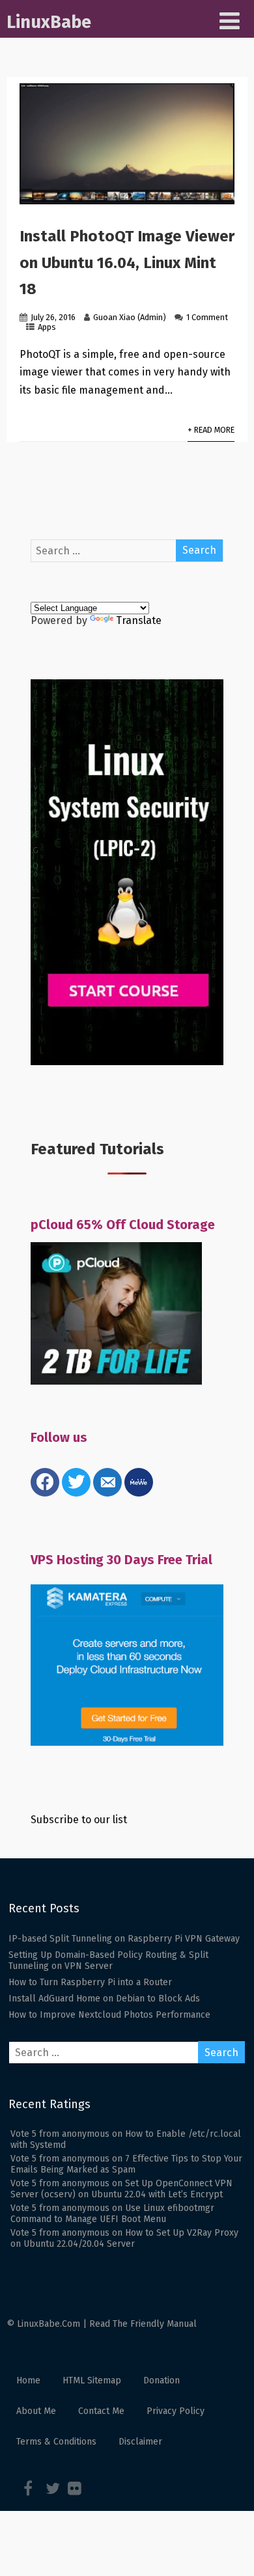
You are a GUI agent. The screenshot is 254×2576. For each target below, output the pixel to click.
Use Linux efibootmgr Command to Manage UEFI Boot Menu (112, 2214)
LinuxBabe (49, 22)
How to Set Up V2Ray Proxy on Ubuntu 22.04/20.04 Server (124, 2238)
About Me (36, 2411)
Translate (139, 620)
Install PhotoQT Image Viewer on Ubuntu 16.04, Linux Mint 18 (127, 263)
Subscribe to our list (79, 1820)
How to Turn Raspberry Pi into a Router (90, 1982)
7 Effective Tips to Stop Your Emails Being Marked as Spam (126, 2164)
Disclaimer (140, 2442)
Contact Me (101, 2411)
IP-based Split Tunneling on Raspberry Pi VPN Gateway (124, 1939)
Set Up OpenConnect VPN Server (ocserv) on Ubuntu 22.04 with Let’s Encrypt (121, 2189)
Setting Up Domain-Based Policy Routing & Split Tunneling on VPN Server (108, 1960)
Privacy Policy (176, 2411)
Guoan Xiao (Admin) (130, 317)
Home (28, 2380)
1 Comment (207, 317)
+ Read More (211, 430)
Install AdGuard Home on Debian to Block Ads (104, 1999)
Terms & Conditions (56, 2442)
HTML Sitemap (92, 2380)
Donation (162, 2380)
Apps (47, 327)
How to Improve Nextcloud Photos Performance (109, 2015)
